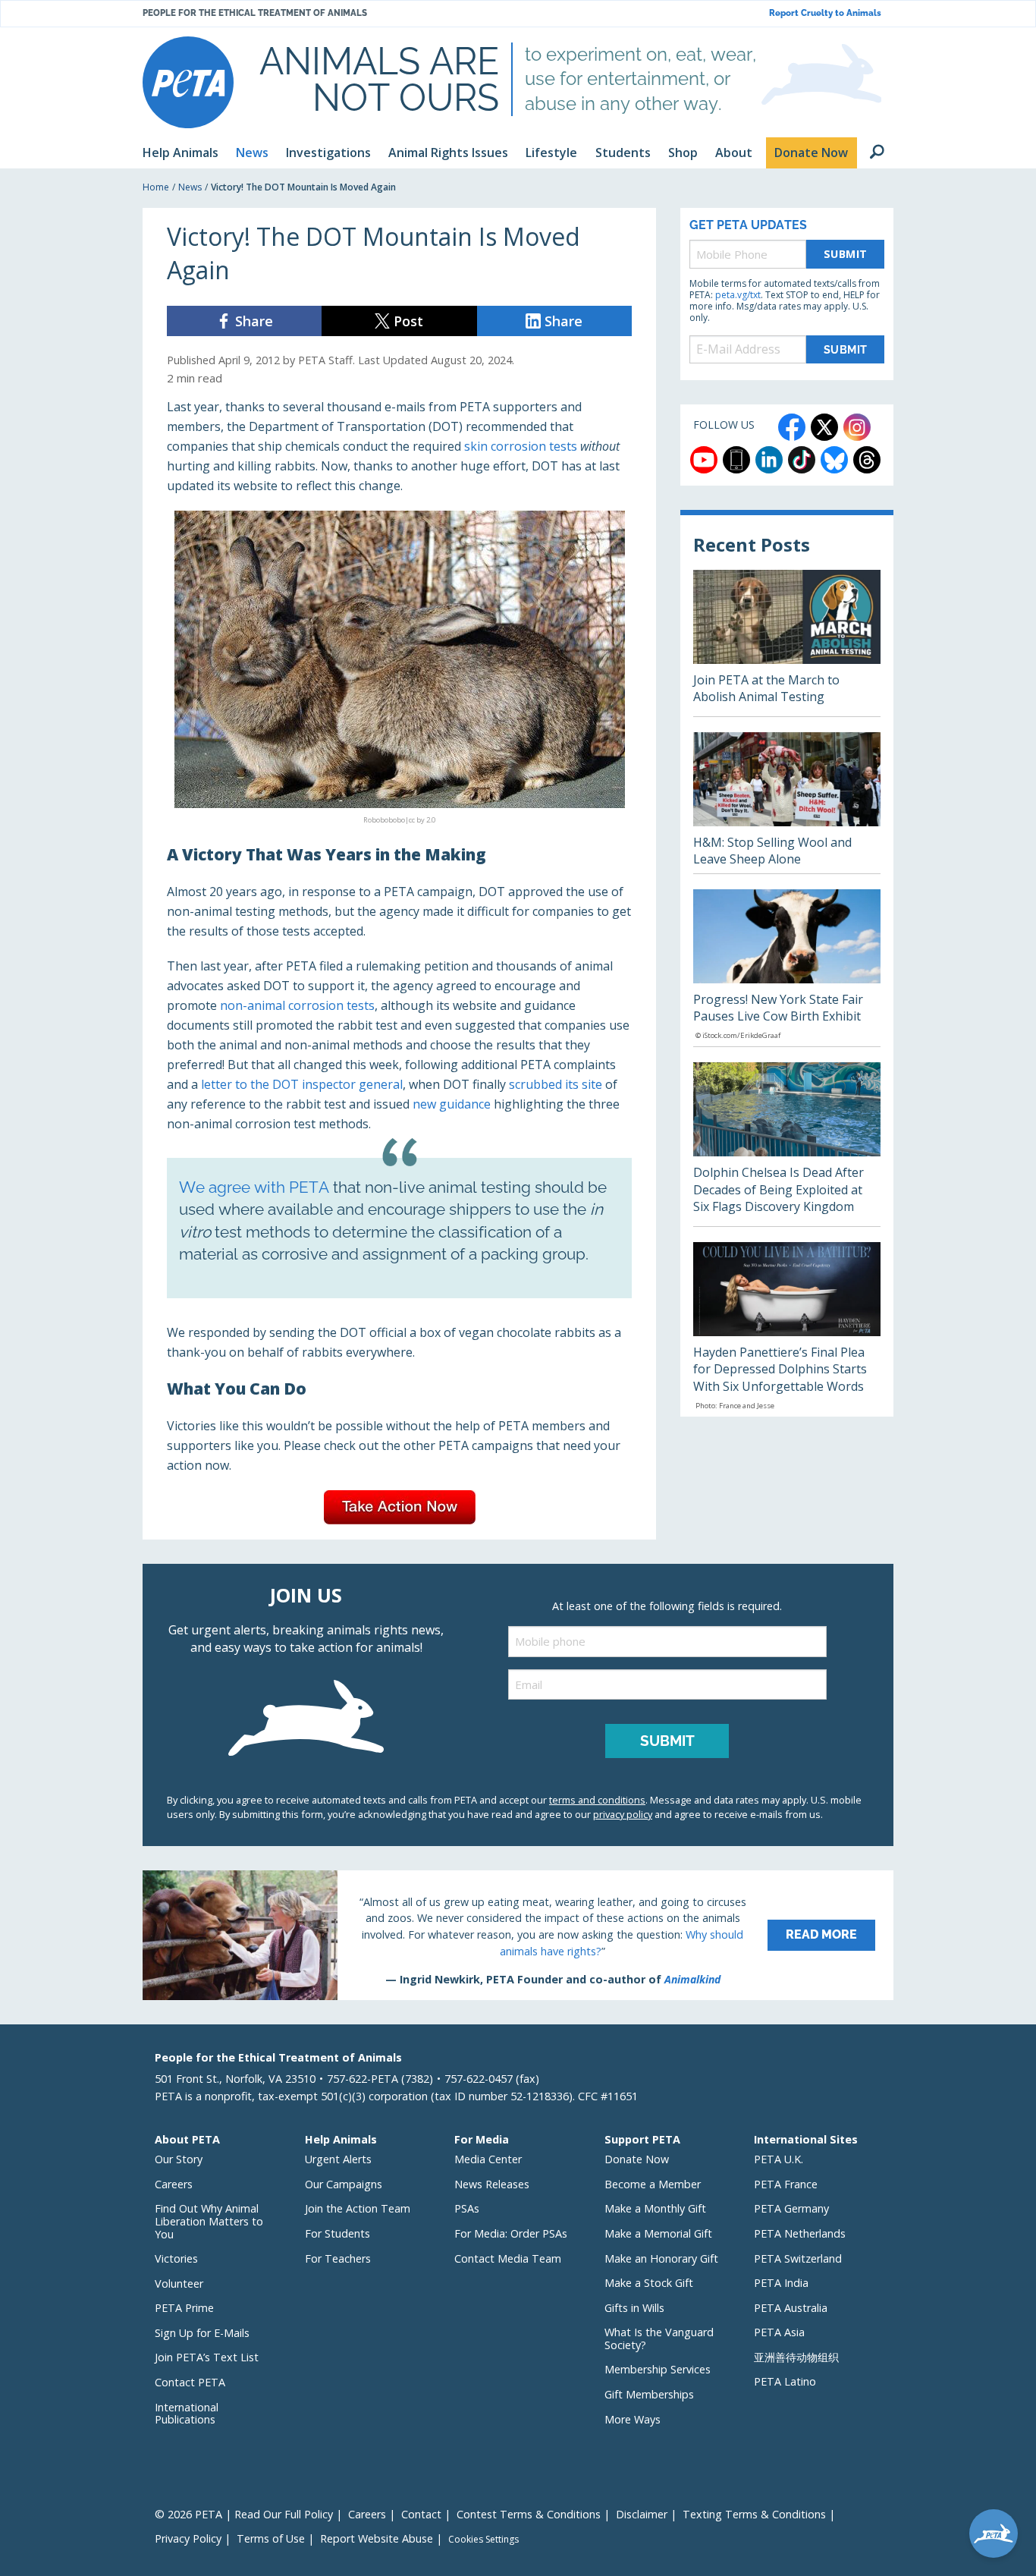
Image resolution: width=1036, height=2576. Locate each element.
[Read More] (518, 1935)
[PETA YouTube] (704, 460)
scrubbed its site (556, 1084)
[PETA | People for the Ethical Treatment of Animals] (188, 82)
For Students (337, 2233)
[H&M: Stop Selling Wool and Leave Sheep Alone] (787, 803)
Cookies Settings (483, 2540)
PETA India (781, 2283)
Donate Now (637, 2159)
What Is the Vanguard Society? (659, 2339)
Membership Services (658, 2369)
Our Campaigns (344, 2184)
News (190, 187)
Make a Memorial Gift (658, 2233)
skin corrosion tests (521, 446)
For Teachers (338, 2258)
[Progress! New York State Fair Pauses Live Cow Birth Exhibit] (787, 968)
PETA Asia (779, 2332)
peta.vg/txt (738, 295)
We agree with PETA (254, 1187)
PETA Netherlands (800, 2233)
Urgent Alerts (338, 2159)
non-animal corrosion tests (297, 1005)
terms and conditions (597, 1800)
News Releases (492, 2184)
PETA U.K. (779, 2159)
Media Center (488, 2159)
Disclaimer (642, 2514)
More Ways (633, 2419)
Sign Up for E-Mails (202, 2333)
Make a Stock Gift (649, 2283)
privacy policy (623, 1814)
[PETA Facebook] (792, 427)
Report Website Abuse (377, 2538)
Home (156, 187)
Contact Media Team (508, 2258)
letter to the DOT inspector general (302, 1084)
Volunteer (179, 2283)
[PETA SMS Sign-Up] (736, 460)
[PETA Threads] (867, 460)
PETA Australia (791, 2308)
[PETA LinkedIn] (769, 460)
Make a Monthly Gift (655, 2208)
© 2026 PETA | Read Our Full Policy (244, 2514)
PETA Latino (785, 2381)
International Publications (187, 2414)
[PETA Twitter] (824, 427)
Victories (176, 2258)
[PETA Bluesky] (834, 460)
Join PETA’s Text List (207, 2357)
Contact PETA (190, 2382)
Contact (421, 2514)
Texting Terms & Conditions (754, 2514)
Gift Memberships (649, 2394)
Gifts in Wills (634, 2308)
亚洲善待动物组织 (796, 2357)
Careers (174, 2184)
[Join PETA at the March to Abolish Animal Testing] (787, 643)
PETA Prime (184, 2308)
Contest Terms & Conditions (529, 2514)
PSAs (467, 2208)
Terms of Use (271, 2538)
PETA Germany (791, 2208)
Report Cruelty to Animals (825, 13)
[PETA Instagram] (857, 427)
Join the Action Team (358, 2208)
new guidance (452, 1104)
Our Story (179, 2159)
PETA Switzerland (798, 2258)
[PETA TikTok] (802, 460)
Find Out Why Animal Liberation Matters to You (209, 2221)
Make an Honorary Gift (661, 2258)
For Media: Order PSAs (511, 2233)
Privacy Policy (188, 2538)
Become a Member (653, 2184)
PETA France (786, 2184)
